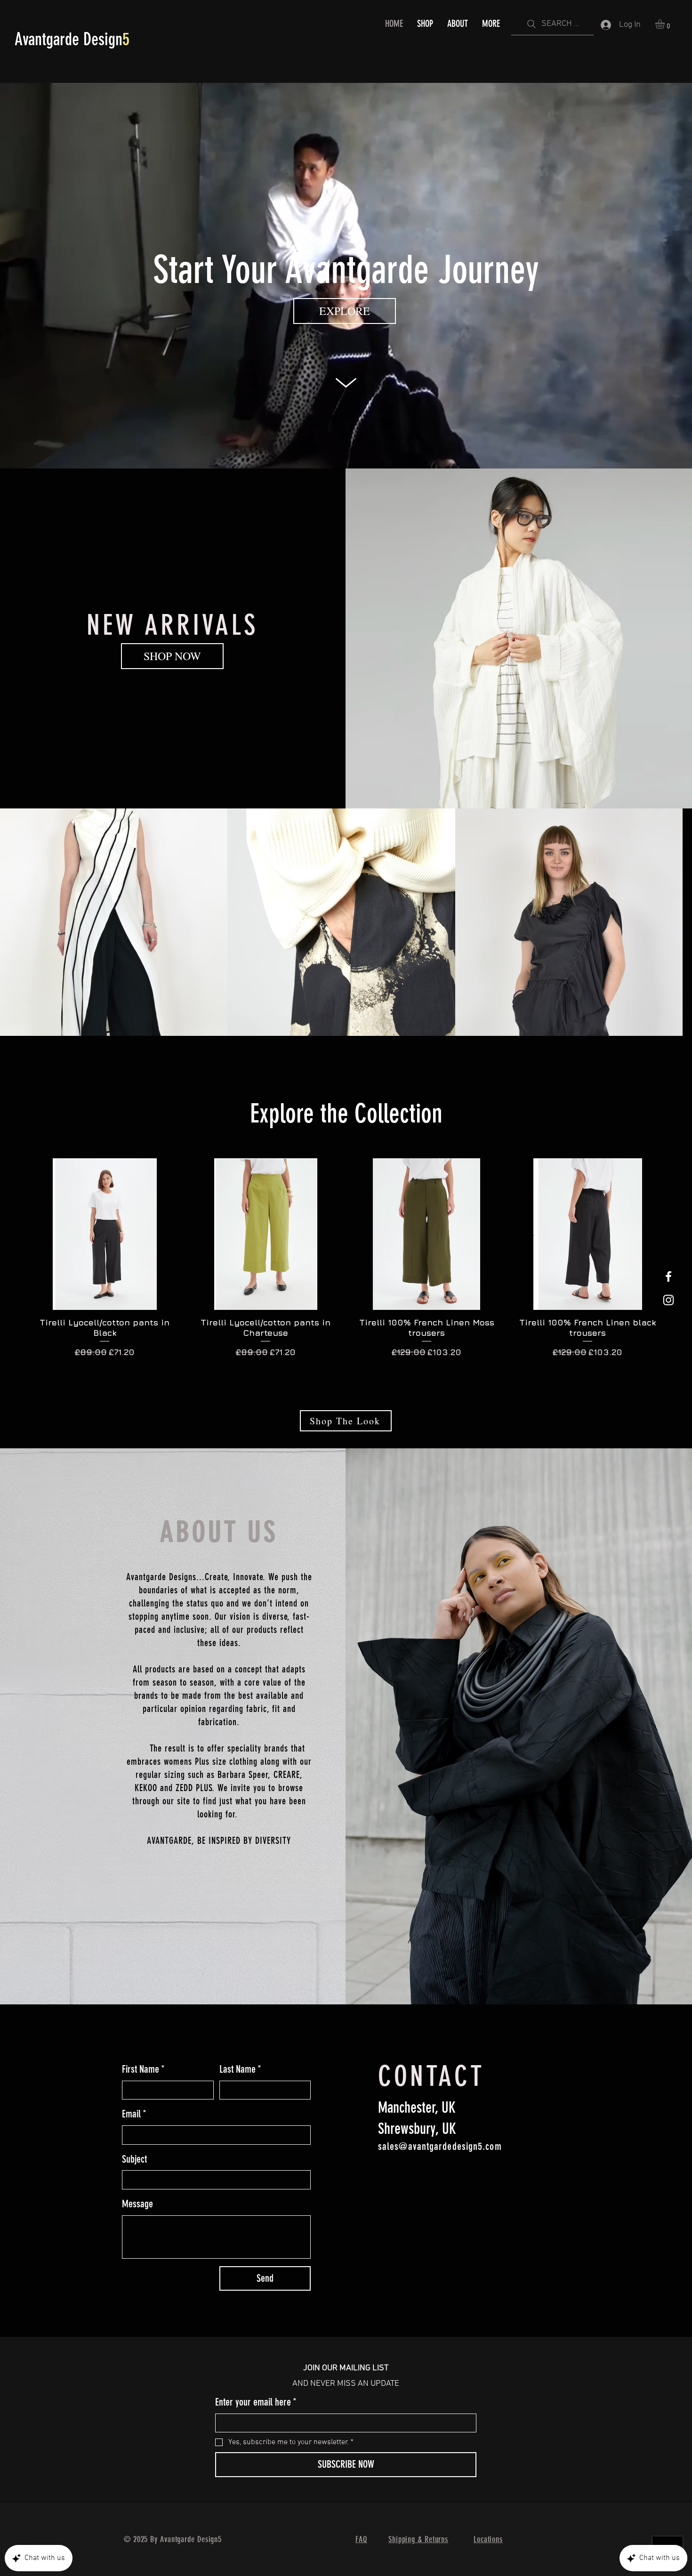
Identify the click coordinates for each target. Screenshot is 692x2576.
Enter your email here (256, 2405)
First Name (143, 2072)
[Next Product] (677, 1237)
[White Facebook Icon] (668, 1276)
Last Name (240, 2072)
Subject (134, 2162)
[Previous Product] (15, 1237)
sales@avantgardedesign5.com (440, 2150)
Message (137, 2207)
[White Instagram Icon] (668, 1300)
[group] (346, 1275)
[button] (665, 24)
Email (134, 2117)
